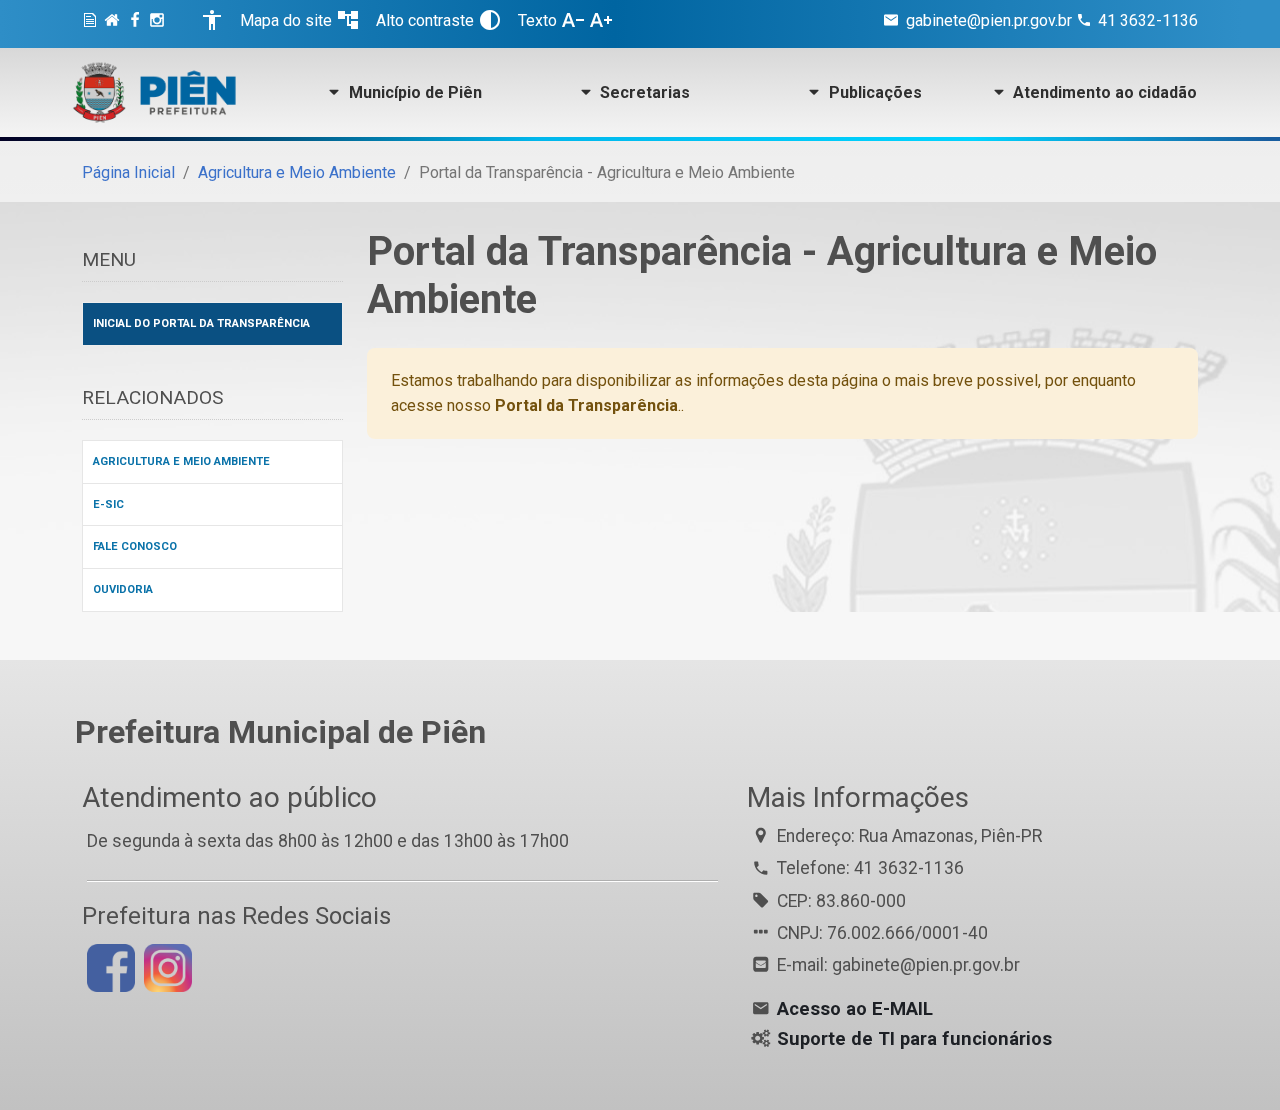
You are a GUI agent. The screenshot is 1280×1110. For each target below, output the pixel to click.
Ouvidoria (123, 589)
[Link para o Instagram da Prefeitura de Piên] (165, 967)
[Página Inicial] (115, 24)
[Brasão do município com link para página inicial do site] (155, 92)
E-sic (108, 504)
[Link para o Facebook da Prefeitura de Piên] (108, 967)
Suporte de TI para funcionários (914, 1039)
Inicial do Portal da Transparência (201, 323)
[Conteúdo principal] (93, 24)
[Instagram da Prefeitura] (160, 24)
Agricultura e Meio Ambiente (297, 172)
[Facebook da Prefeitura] (138, 24)
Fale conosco (135, 546)
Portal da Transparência (586, 405)
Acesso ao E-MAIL (855, 1009)
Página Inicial (128, 172)
